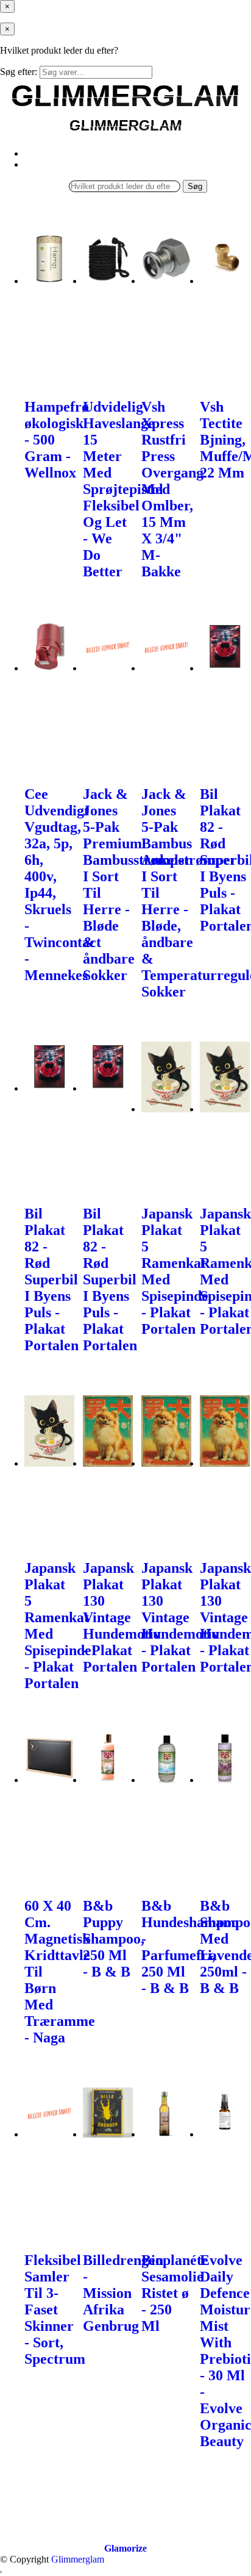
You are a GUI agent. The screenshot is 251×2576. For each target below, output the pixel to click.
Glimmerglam (78, 2559)
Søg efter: (19, 72)
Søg (195, 186)
